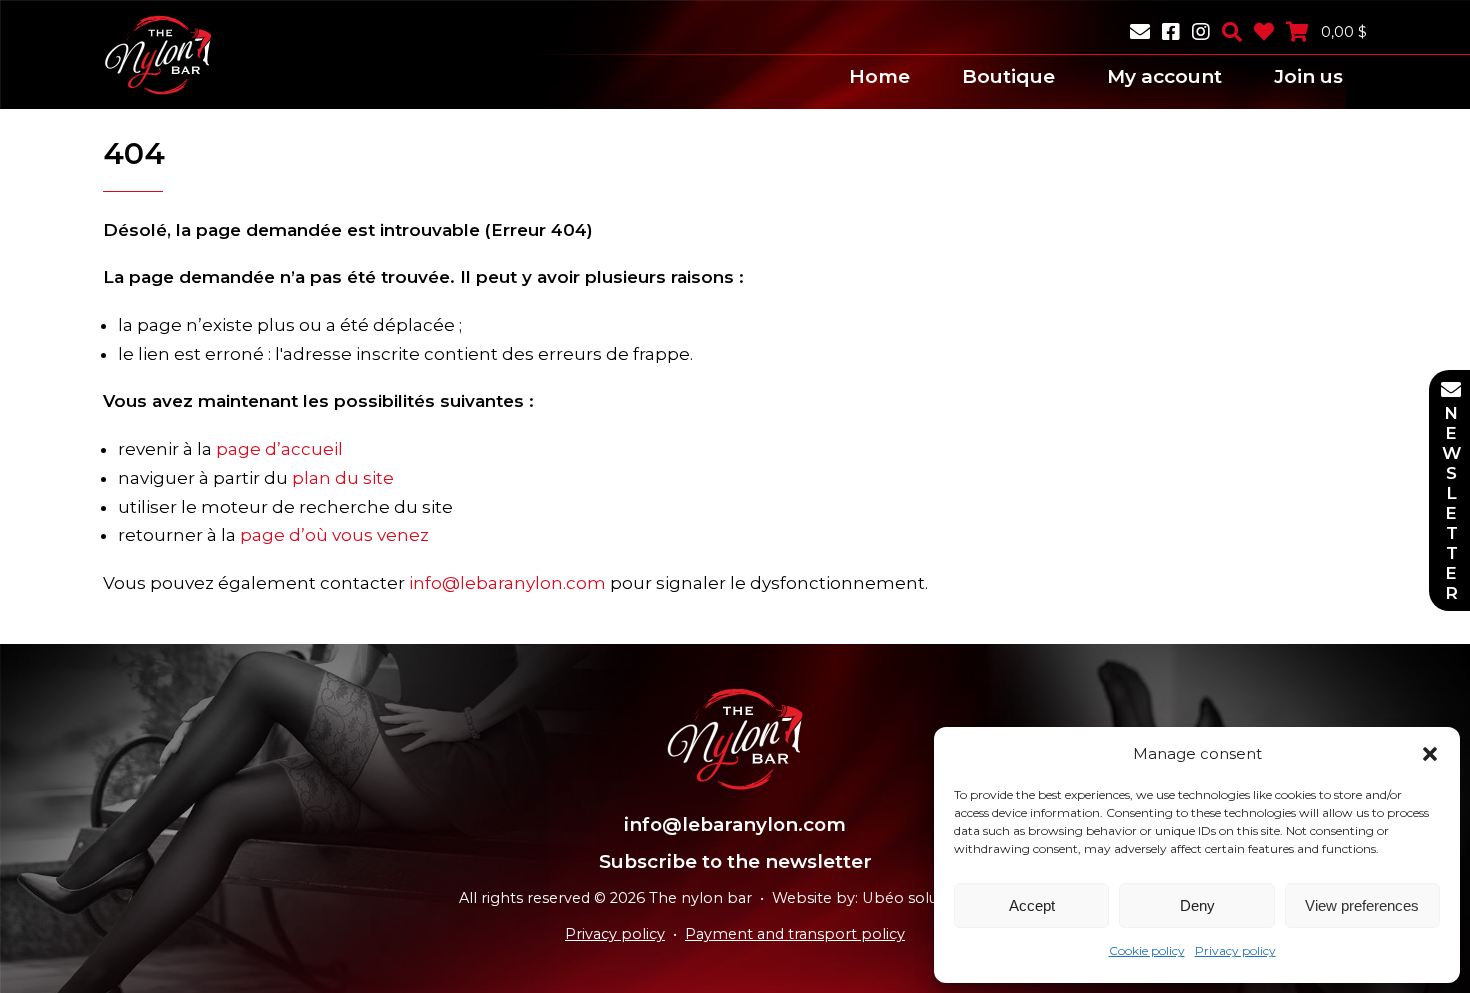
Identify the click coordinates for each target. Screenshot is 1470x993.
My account (1164, 76)
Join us (1308, 76)
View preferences (1362, 905)
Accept (1032, 905)
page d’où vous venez (334, 535)
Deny (1197, 905)
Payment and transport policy (795, 934)
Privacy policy (1235, 950)
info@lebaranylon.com (507, 583)
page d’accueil (279, 449)
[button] (1430, 754)
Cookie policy (1147, 950)
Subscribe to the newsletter (735, 861)
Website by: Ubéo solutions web (891, 898)
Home (879, 76)
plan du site (343, 478)
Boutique (1008, 76)
